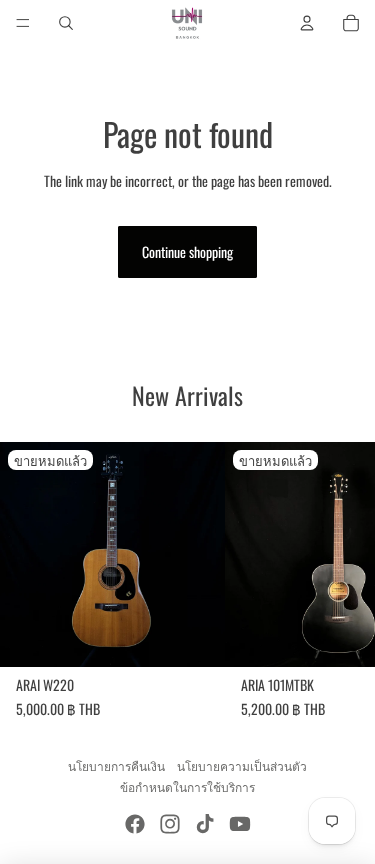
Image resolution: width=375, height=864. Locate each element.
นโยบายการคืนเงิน (116, 765)
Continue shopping (187, 251)
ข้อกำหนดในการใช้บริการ (187, 786)
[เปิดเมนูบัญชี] (307, 23)
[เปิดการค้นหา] (66, 23)
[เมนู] (23, 23)
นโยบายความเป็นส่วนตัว (242, 765)
